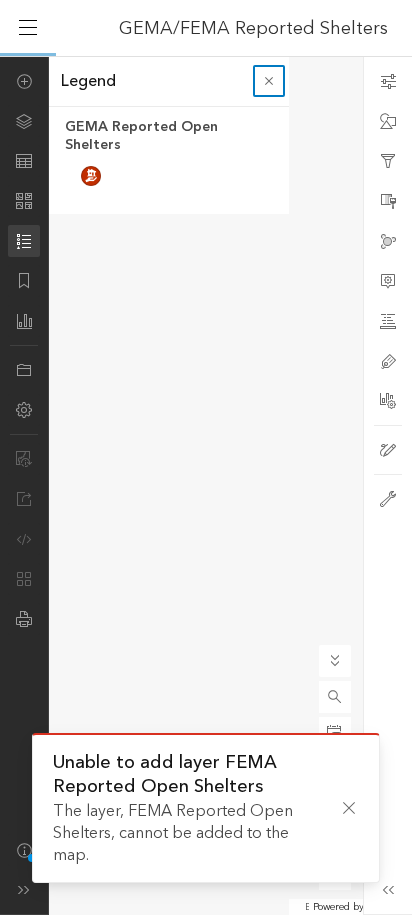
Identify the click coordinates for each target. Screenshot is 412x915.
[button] (335, 697)
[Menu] (28, 28)
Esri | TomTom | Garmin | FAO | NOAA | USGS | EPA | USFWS (307, 907)
